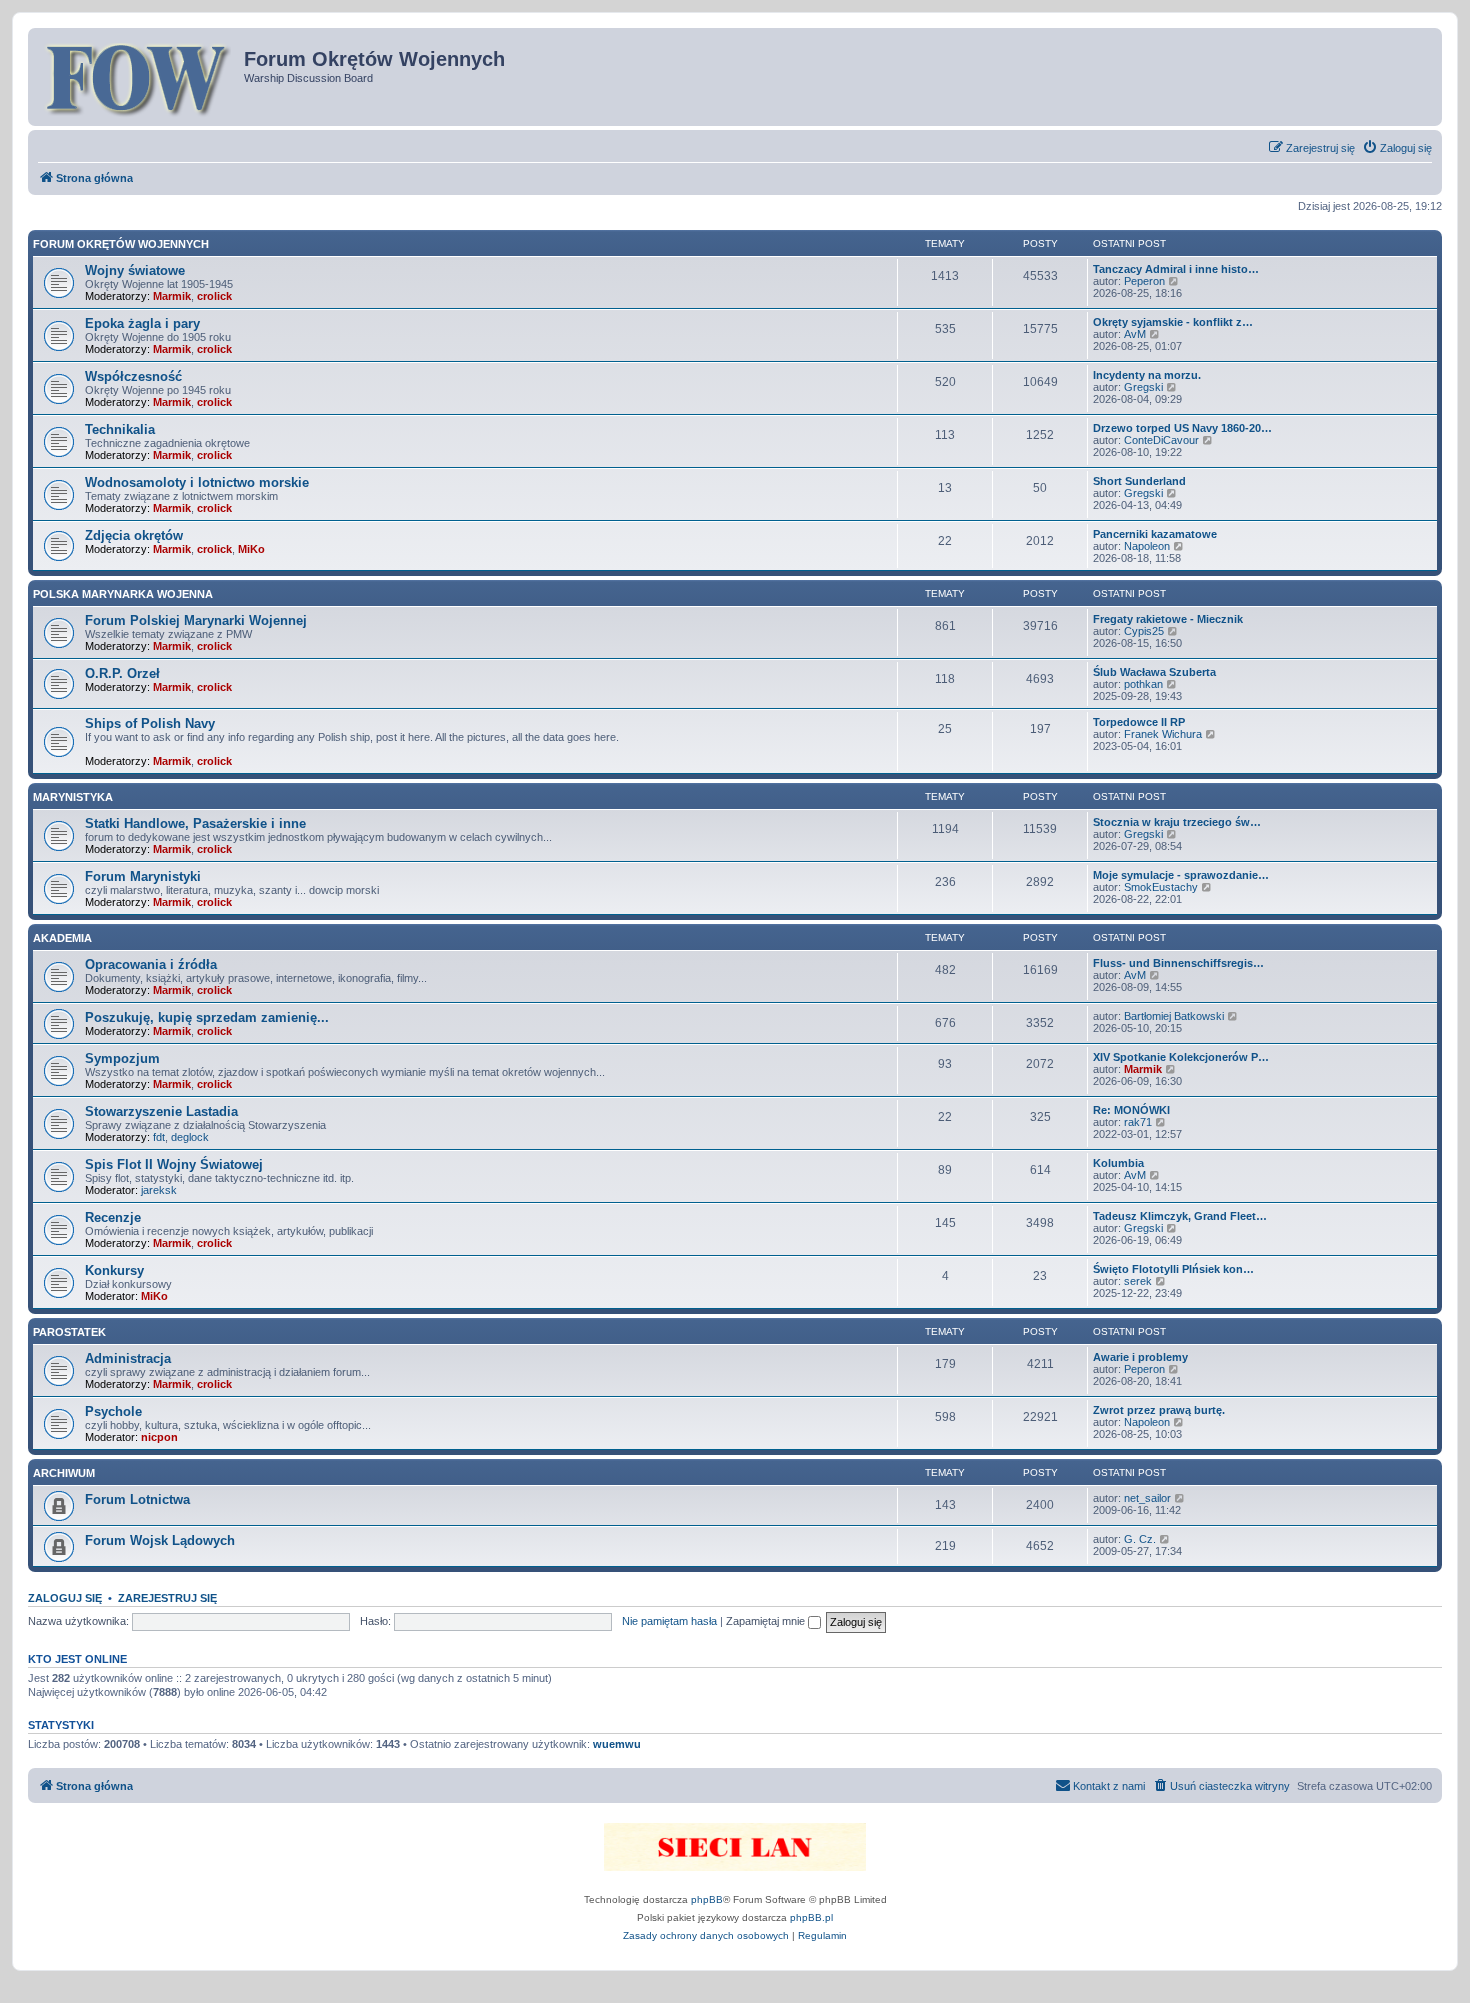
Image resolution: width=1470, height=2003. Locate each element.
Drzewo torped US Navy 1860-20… (1182, 428)
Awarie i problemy (1140, 1357)
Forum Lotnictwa (137, 1499)
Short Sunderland (1139, 481)
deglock (190, 1137)
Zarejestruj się (167, 1598)
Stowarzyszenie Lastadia (161, 1111)
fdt (159, 1137)
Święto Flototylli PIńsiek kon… (1173, 1269)
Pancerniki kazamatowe (1155, 534)
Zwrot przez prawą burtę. (1159, 1410)
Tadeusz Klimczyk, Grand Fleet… (1180, 1216)
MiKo (251, 549)
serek (1138, 1281)
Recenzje (113, 1217)
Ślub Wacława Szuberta (1154, 672)
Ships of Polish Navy (150, 723)
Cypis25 (1144, 631)
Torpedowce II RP (1139, 722)
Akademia (62, 938)
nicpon (159, 1437)
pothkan (1143, 684)
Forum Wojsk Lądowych (160, 1540)
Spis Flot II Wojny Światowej (174, 1164)
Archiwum (64, 1473)
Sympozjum (122, 1058)
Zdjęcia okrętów (134, 535)
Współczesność (133, 376)
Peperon (1144, 281)
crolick (214, 296)
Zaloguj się (65, 1598)
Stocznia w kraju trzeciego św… (1177, 822)
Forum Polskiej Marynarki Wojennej (196, 620)
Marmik (172, 296)
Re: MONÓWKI (1131, 1110)
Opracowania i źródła (151, 964)
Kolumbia (1118, 1163)
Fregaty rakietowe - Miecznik (1168, 619)
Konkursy (114, 1270)
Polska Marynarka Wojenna (123, 594)
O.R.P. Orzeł (122, 673)
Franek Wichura (1163, 734)
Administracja (128, 1358)
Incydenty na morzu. (1147, 375)
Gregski (1143, 387)
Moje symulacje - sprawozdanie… (1181, 875)
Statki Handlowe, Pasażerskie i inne (195, 823)
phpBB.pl (811, 1917)
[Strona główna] (138, 77)
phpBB (707, 1899)
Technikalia (120, 429)
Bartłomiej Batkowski (1174, 1016)
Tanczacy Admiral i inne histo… (1176, 269)
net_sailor (1147, 1498)
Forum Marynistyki (143, 876)
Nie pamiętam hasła (669, 1621)
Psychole (113, 1411)
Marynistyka (73, 797)
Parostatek (69, 1332)
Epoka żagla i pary (142, 323)
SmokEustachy (1161, 887)
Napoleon (1147, 546)
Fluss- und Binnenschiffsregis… (1178, 963)
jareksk (159, 1190)
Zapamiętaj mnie (767, 1621)
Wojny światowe (135, 270)
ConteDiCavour (1161, 440)
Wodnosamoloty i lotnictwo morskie (197, 482)
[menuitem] (1397, 148)
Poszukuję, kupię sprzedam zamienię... (207, 1017)
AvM (1135, 334)
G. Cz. (1140, 1539)
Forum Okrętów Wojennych (121, 244)
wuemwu (617, 1744)
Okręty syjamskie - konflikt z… (1173, 322)
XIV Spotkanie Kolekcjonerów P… (1181, 1057)
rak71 (1138, 1122)
